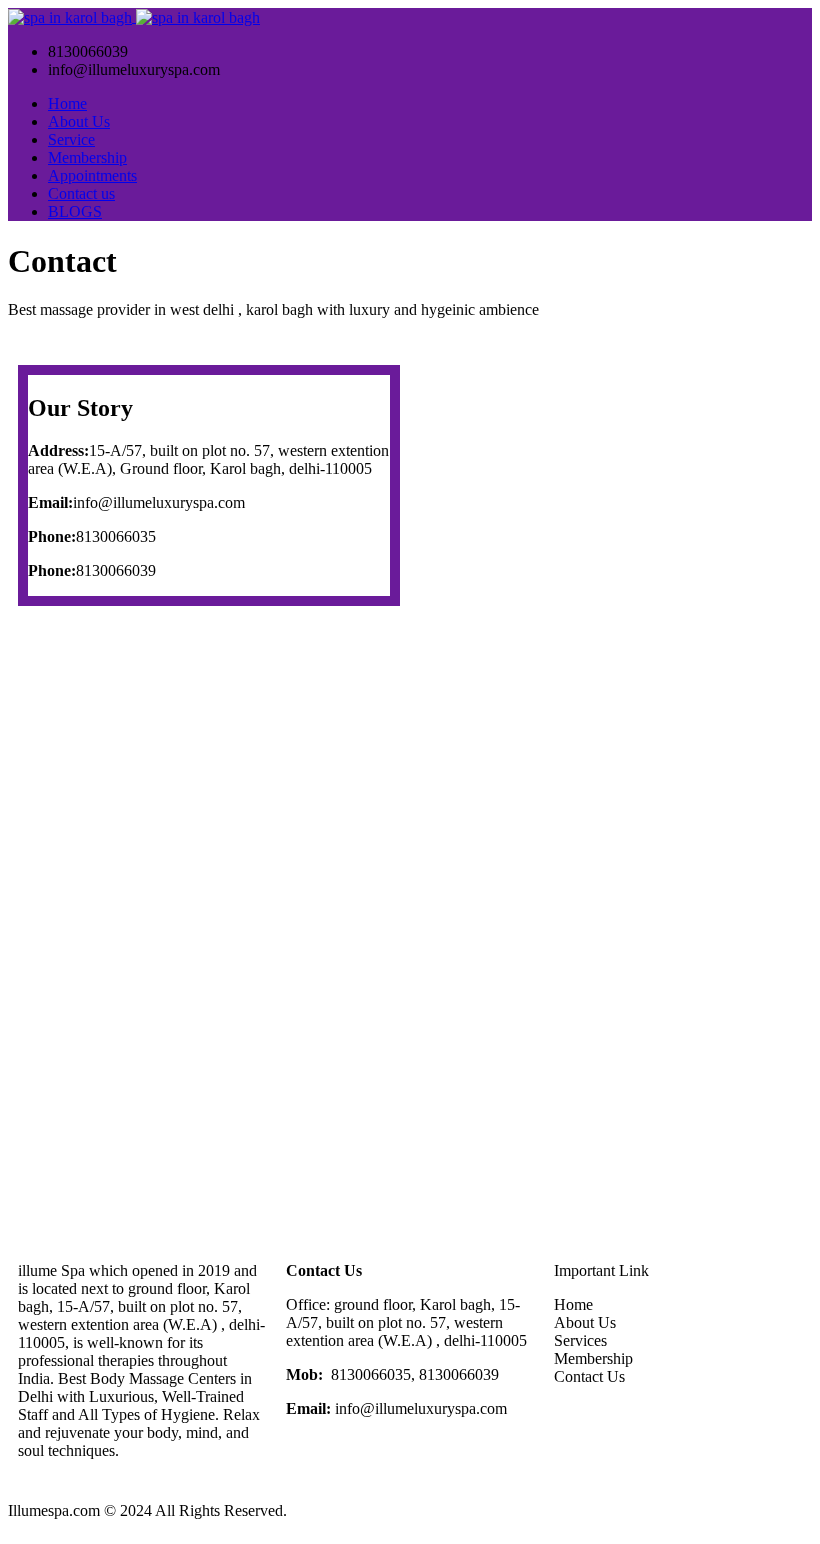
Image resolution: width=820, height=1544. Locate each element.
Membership (87, 157)
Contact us (81, 193)
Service (71, 139)
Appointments (92, 175)
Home (67, 103)
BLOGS (75, 211)
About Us (79, 121)
